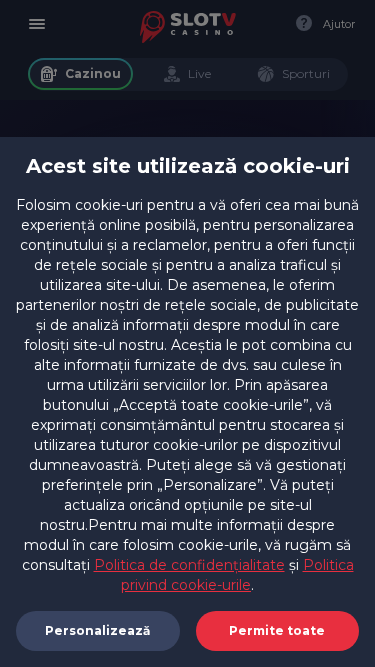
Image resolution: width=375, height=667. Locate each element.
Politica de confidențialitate (189, 565)
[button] (278, 631)
